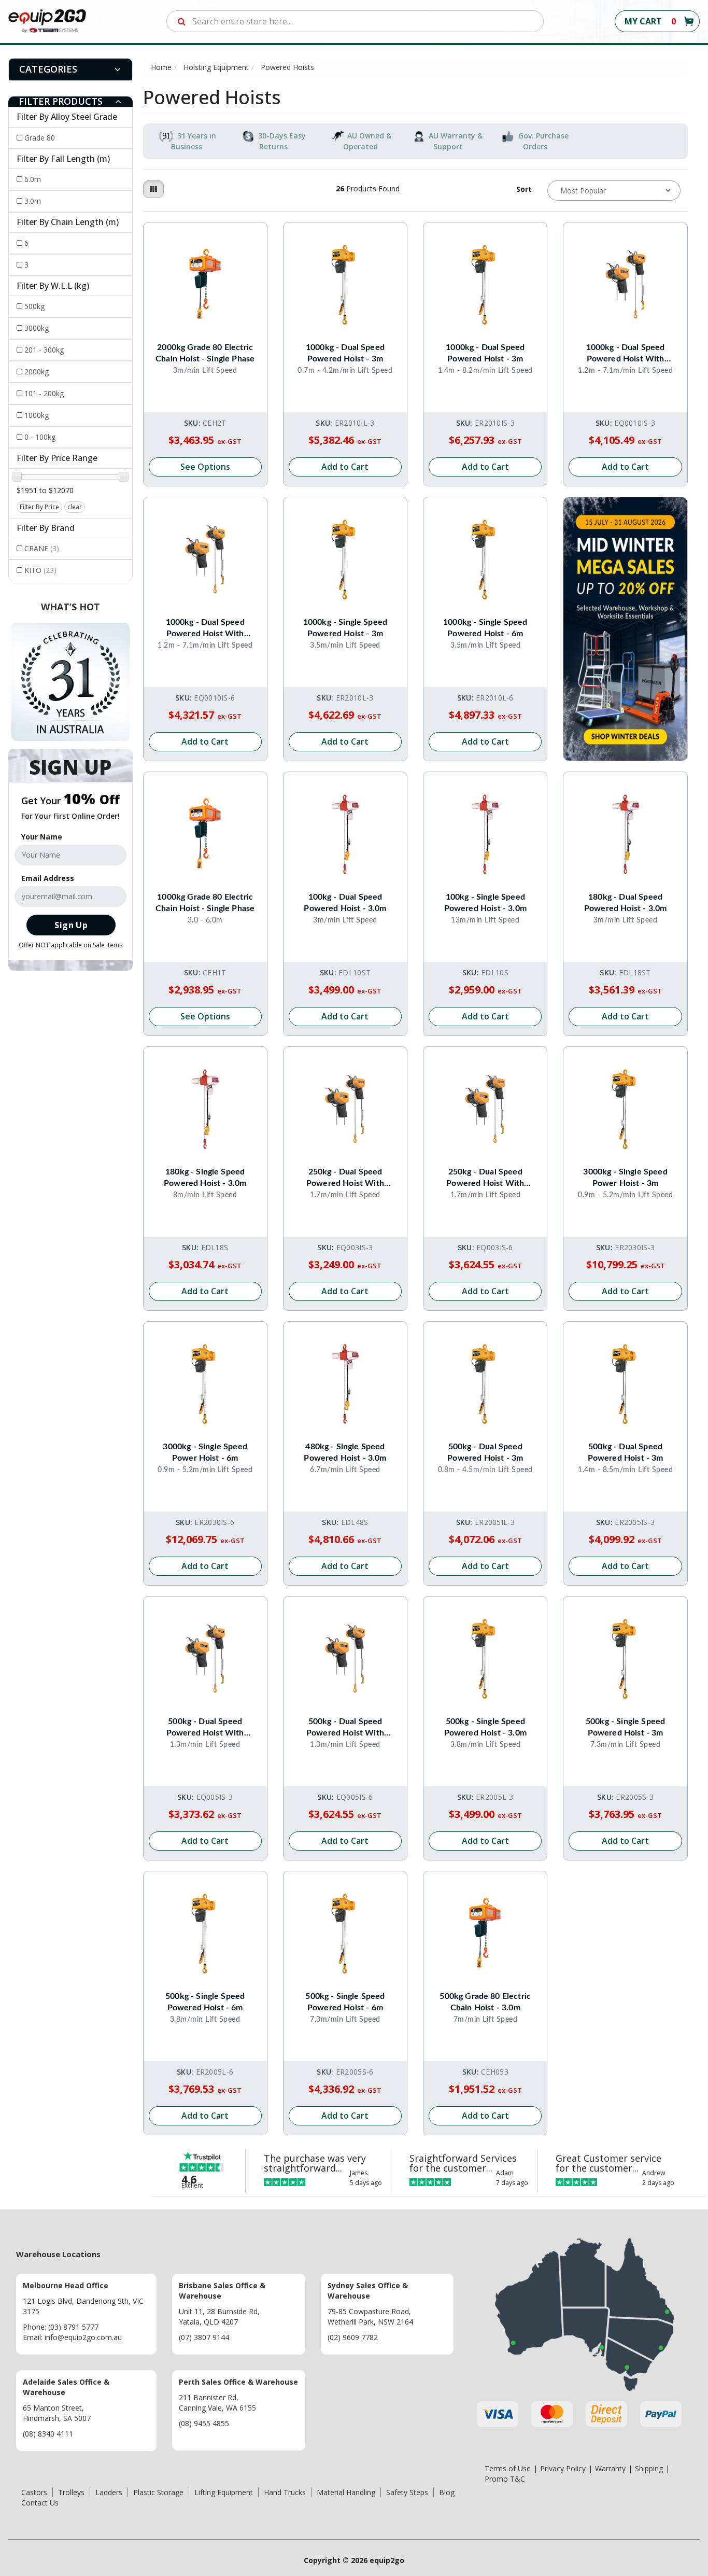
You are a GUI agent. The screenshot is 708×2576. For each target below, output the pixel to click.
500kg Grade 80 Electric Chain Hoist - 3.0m (485, 2002)
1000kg (37, 415)
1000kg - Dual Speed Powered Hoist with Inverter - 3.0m (626, 354)
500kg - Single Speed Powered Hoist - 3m (625, 1727)
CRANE (42, 548)
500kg (34, 306)
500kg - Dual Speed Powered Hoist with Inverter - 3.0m (205, 1728)
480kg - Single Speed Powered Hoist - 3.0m (345, 1452)
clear (75, 507)
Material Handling (346, 2492)
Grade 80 (40, 138)
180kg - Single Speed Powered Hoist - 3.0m (205, 1178)
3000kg (37, 328)
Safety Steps (407, 2492)
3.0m (33, 201)
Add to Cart (345, 467)
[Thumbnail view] (153, 189)
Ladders (109, 2492)
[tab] (70, 69)
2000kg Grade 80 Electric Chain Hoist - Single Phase (205, 353)
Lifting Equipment (224, 2492)
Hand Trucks (285, 2492)
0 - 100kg (40, 437)
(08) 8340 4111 (48, 2434)
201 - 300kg (44, 350)
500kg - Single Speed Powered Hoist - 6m (205, 2002)
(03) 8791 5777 (73, 2327)
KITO (40, 570)
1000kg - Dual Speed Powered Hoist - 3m (345, 353)
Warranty (610, 2468)
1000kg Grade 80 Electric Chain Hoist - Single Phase (205, 903)
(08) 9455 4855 (204, 2423)
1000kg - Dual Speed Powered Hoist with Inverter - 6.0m (205, 629)
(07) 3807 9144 (204, 2337)
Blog (447, 2492)
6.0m (33, 179)
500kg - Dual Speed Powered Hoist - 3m (485, 1452)
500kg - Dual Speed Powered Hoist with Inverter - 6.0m (345, 1728)
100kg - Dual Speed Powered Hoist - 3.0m (345, 903)
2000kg (37, 372)
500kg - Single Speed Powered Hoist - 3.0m (485, 1727)
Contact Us (40, 2503)
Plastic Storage (158, 2492)
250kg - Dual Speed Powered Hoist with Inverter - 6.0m (485, 1178)
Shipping (649, 2468)
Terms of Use (508, 2468)
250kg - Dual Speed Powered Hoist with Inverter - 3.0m (345, 1178)
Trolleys (71, 2492)
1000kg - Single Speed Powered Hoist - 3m (345, 628)
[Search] (182, 21)
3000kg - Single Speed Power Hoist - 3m (625, 1178)
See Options (205, 467)
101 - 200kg (44, 393)
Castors (34, 2492)
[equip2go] (47, 20)
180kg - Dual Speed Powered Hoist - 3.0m (625, 903)
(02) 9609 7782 (353, 2337)
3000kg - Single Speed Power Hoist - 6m (205, 1452)
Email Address (48, 878)
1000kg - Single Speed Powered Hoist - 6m (485, 628)
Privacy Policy (563, 2468)
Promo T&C (505, 2479)
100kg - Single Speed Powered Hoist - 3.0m (485, 903)
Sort (524, 189)
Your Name (42, 837)
